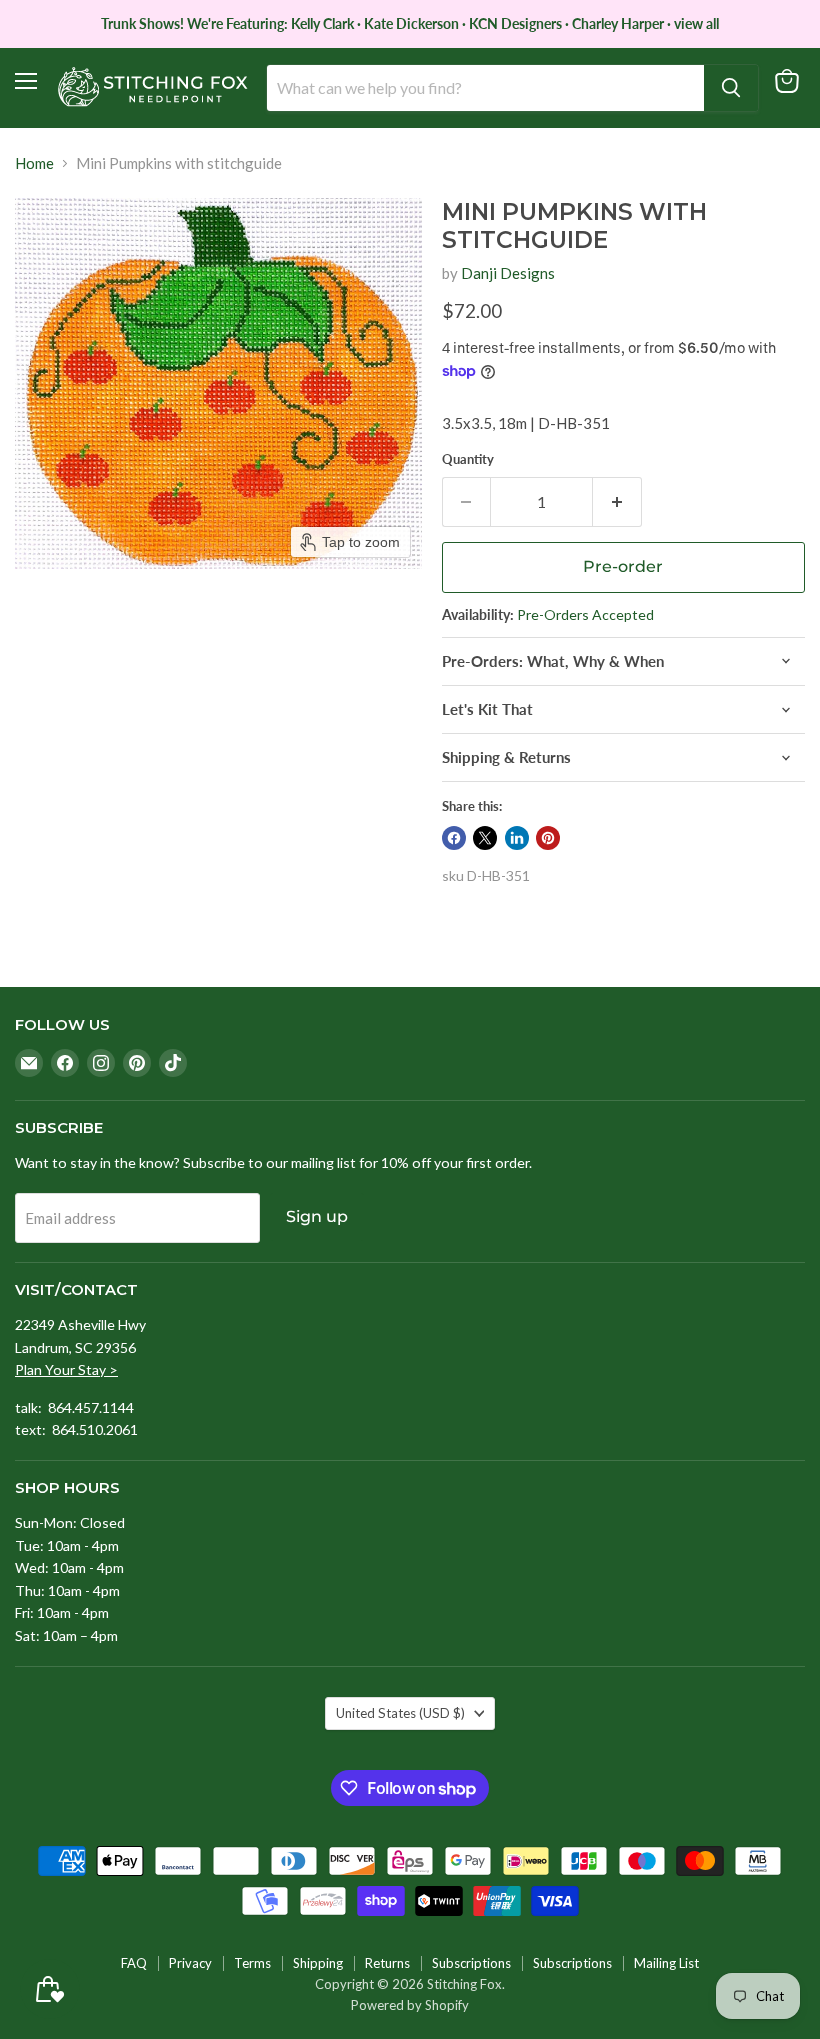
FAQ (134, 1963)
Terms (252, 1963)
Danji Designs (508, 273)
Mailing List (666, 1963)
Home (34, 163)
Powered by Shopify (410, 2005)
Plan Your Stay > (66, 1369)
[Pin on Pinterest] (548, 838)
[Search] (731, 88)
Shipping (318, 1963)
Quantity (468, 459)
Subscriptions (471, 1963)
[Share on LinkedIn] (517, 838)
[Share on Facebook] (454, 838)
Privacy (190, 1963)
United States (400, 1713)
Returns (387, 1963)
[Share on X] (485, 838)
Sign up (317, 1216)
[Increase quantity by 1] (617, 502)
